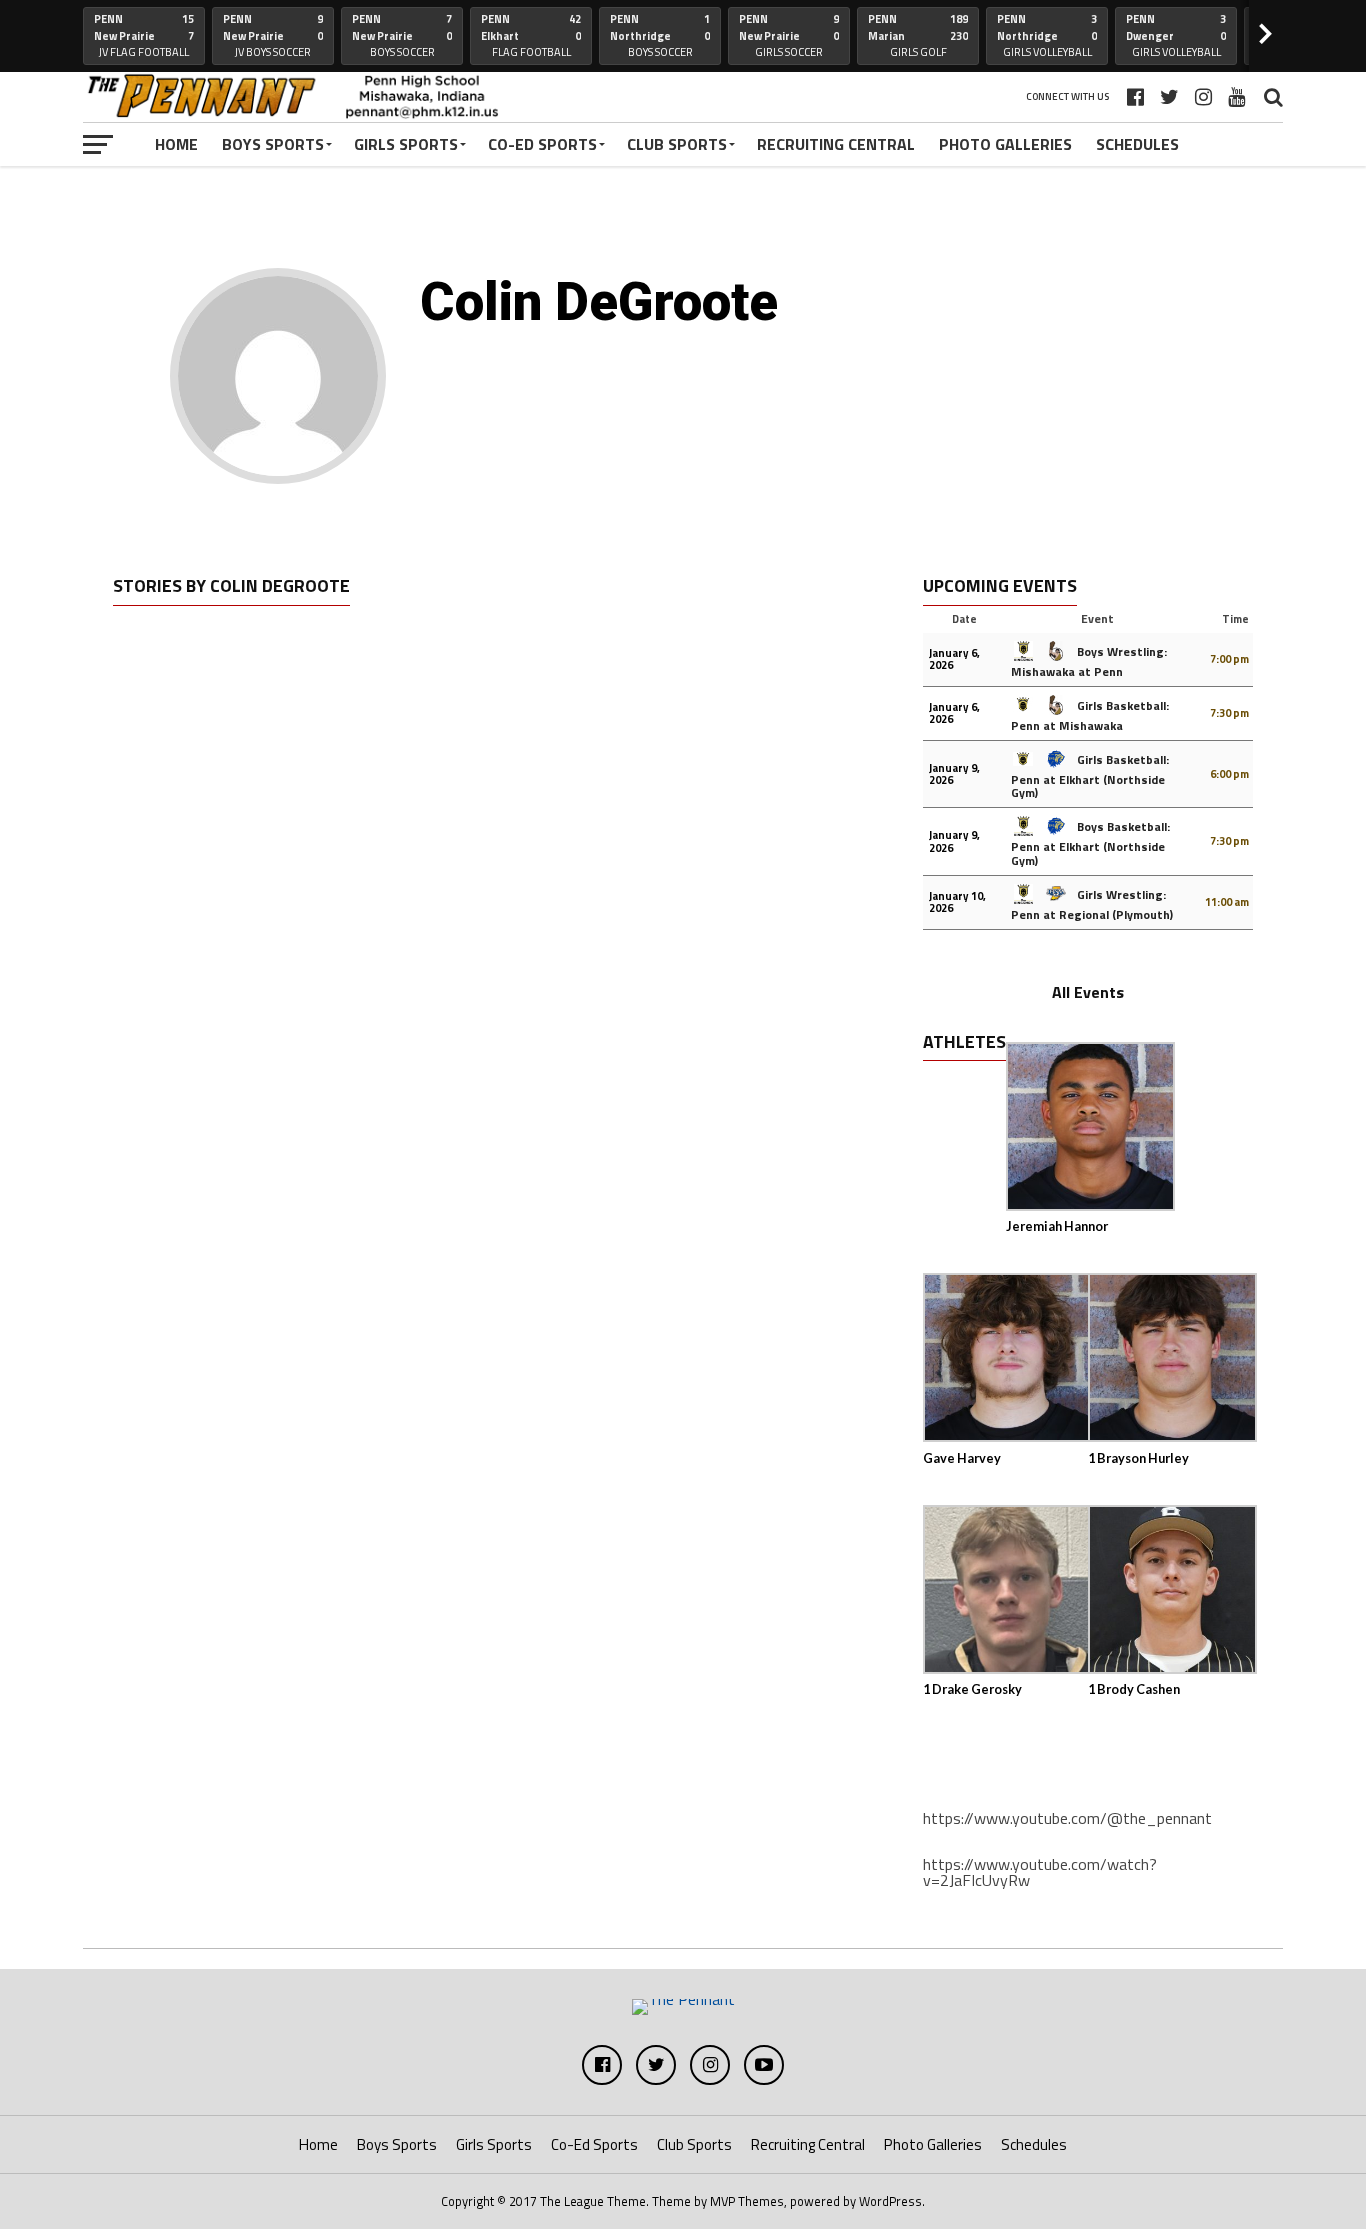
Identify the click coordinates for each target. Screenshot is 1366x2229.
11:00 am (1227, 902)
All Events (1088, 992)
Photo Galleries (1005, 144)
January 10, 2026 (957, 902)
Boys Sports (273, 144)
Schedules (1137, 144)
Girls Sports (406, 144)
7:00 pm (1229, 659)
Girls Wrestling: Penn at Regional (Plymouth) (1092, 904)
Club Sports (677, 144)
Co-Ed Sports (542, 144)
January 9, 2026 (954, 774)
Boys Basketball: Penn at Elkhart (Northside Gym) (1090, 843)
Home (176, 144)
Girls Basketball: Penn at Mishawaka (1090, 715)
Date (964, 619)
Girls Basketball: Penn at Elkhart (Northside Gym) (1090, 776)
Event (1097, 618)
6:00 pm (1229, 774)
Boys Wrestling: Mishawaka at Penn (1089, 661)
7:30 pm (1229, 713)
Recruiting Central (836, 144)
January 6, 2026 (954, 659)
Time (1235, 619)
